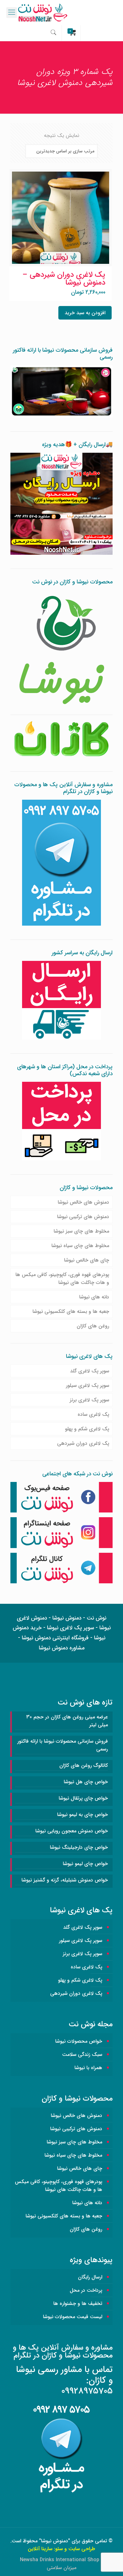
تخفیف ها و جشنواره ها (78, 2304)
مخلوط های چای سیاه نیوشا (80, 1246)
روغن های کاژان (93, 1326)
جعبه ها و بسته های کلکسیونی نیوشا (71, 1311)
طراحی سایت (82, 2549)
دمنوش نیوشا (55, 2541)
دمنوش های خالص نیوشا (83, 1202)
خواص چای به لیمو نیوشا (82, 1815)
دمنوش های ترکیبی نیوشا (83, 1217)
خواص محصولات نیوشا (79, 2041)
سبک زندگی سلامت (82, 2054)
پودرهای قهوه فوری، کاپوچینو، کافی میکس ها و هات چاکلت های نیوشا (62, 1279)
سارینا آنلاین (40, 2549)
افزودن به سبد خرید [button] (85, 313)
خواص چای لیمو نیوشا (85, 1864)
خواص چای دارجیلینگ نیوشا (79, 1847)
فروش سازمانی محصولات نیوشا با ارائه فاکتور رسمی (63, 1745)
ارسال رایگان (90, 2277)
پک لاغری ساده (93, 1414)
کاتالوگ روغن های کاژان (84, 1765)
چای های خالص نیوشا (87, 1260)
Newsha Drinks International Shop (60, 2560)
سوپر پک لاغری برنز (89, 1400)
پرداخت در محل (86, 2290)
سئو (59, 2549)
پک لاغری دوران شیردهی (83, 1443)
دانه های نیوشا (94, 1297)
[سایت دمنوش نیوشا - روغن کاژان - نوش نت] (61, 13)
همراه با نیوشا (88, 2068)
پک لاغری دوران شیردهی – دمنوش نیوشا (64, 279)
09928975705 (87, 2391)
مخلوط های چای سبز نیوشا (81, 1231)
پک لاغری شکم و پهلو (87, 1429)
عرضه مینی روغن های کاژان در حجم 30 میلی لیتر (67, 1721)
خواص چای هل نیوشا (86, 1782)
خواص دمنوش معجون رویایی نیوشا (72, 1831)
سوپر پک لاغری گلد (90, 1371)
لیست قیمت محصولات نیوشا (73, 2317)
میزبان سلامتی (61, 2568)
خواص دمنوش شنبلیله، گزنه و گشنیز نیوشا (65, 1880)
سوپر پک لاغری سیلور (88, 1385)
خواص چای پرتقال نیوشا (83, 1798)
